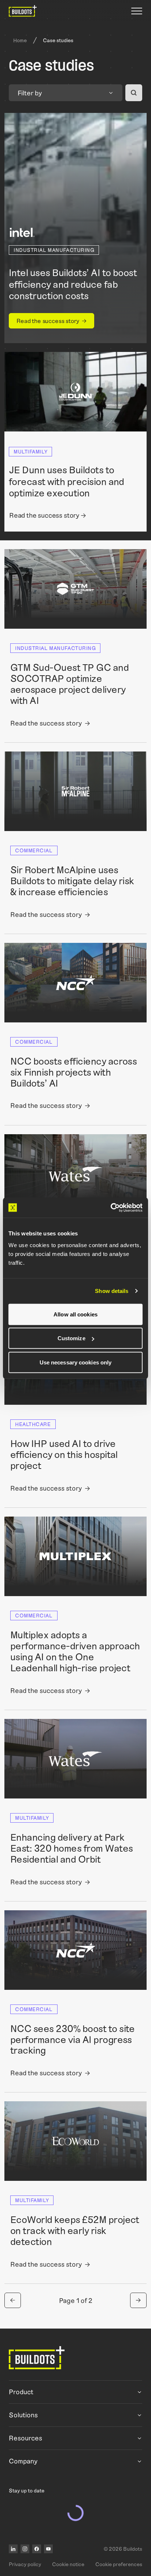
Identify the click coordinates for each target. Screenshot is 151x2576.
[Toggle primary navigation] (137, 11)
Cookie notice (68, 2564)
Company (23, 2461)
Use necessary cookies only (76, 1362)
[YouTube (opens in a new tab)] (48, 2549)
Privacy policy (25, 2564)
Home (20, 40)
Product (21, 2392)
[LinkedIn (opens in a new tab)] (13, 2549)
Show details (112, 1291)
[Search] (134, 93)
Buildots (133, 2549)
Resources (25, 2438)
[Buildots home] (23, 11)
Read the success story (48, 321)
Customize (71, 1338)
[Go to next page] (138, 2300)
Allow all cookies (75, 1314)
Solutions (23, 2415)
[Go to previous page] (13, 2300)
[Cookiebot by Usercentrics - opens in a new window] (111, 1208)
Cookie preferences (119, 2564)
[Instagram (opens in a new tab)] (25, 2549)
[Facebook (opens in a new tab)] (37, 2549)
